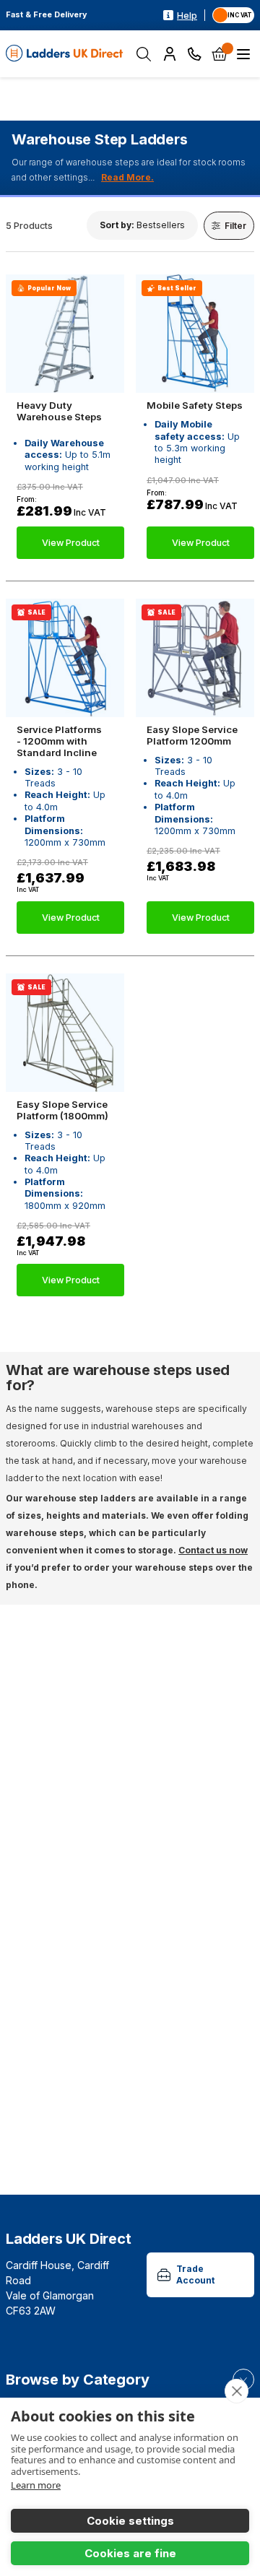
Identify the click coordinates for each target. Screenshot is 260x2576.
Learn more (36, 2485)
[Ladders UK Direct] (65, 54)
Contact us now (213, 1550)
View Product (71, 543)
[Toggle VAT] (233, 15)
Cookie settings (130, 2521)
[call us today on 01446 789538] (195, 54)
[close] (237, 2391)
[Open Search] (144, 54)
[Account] (170, 54)
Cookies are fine (130, 2553)
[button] (142, 225)
